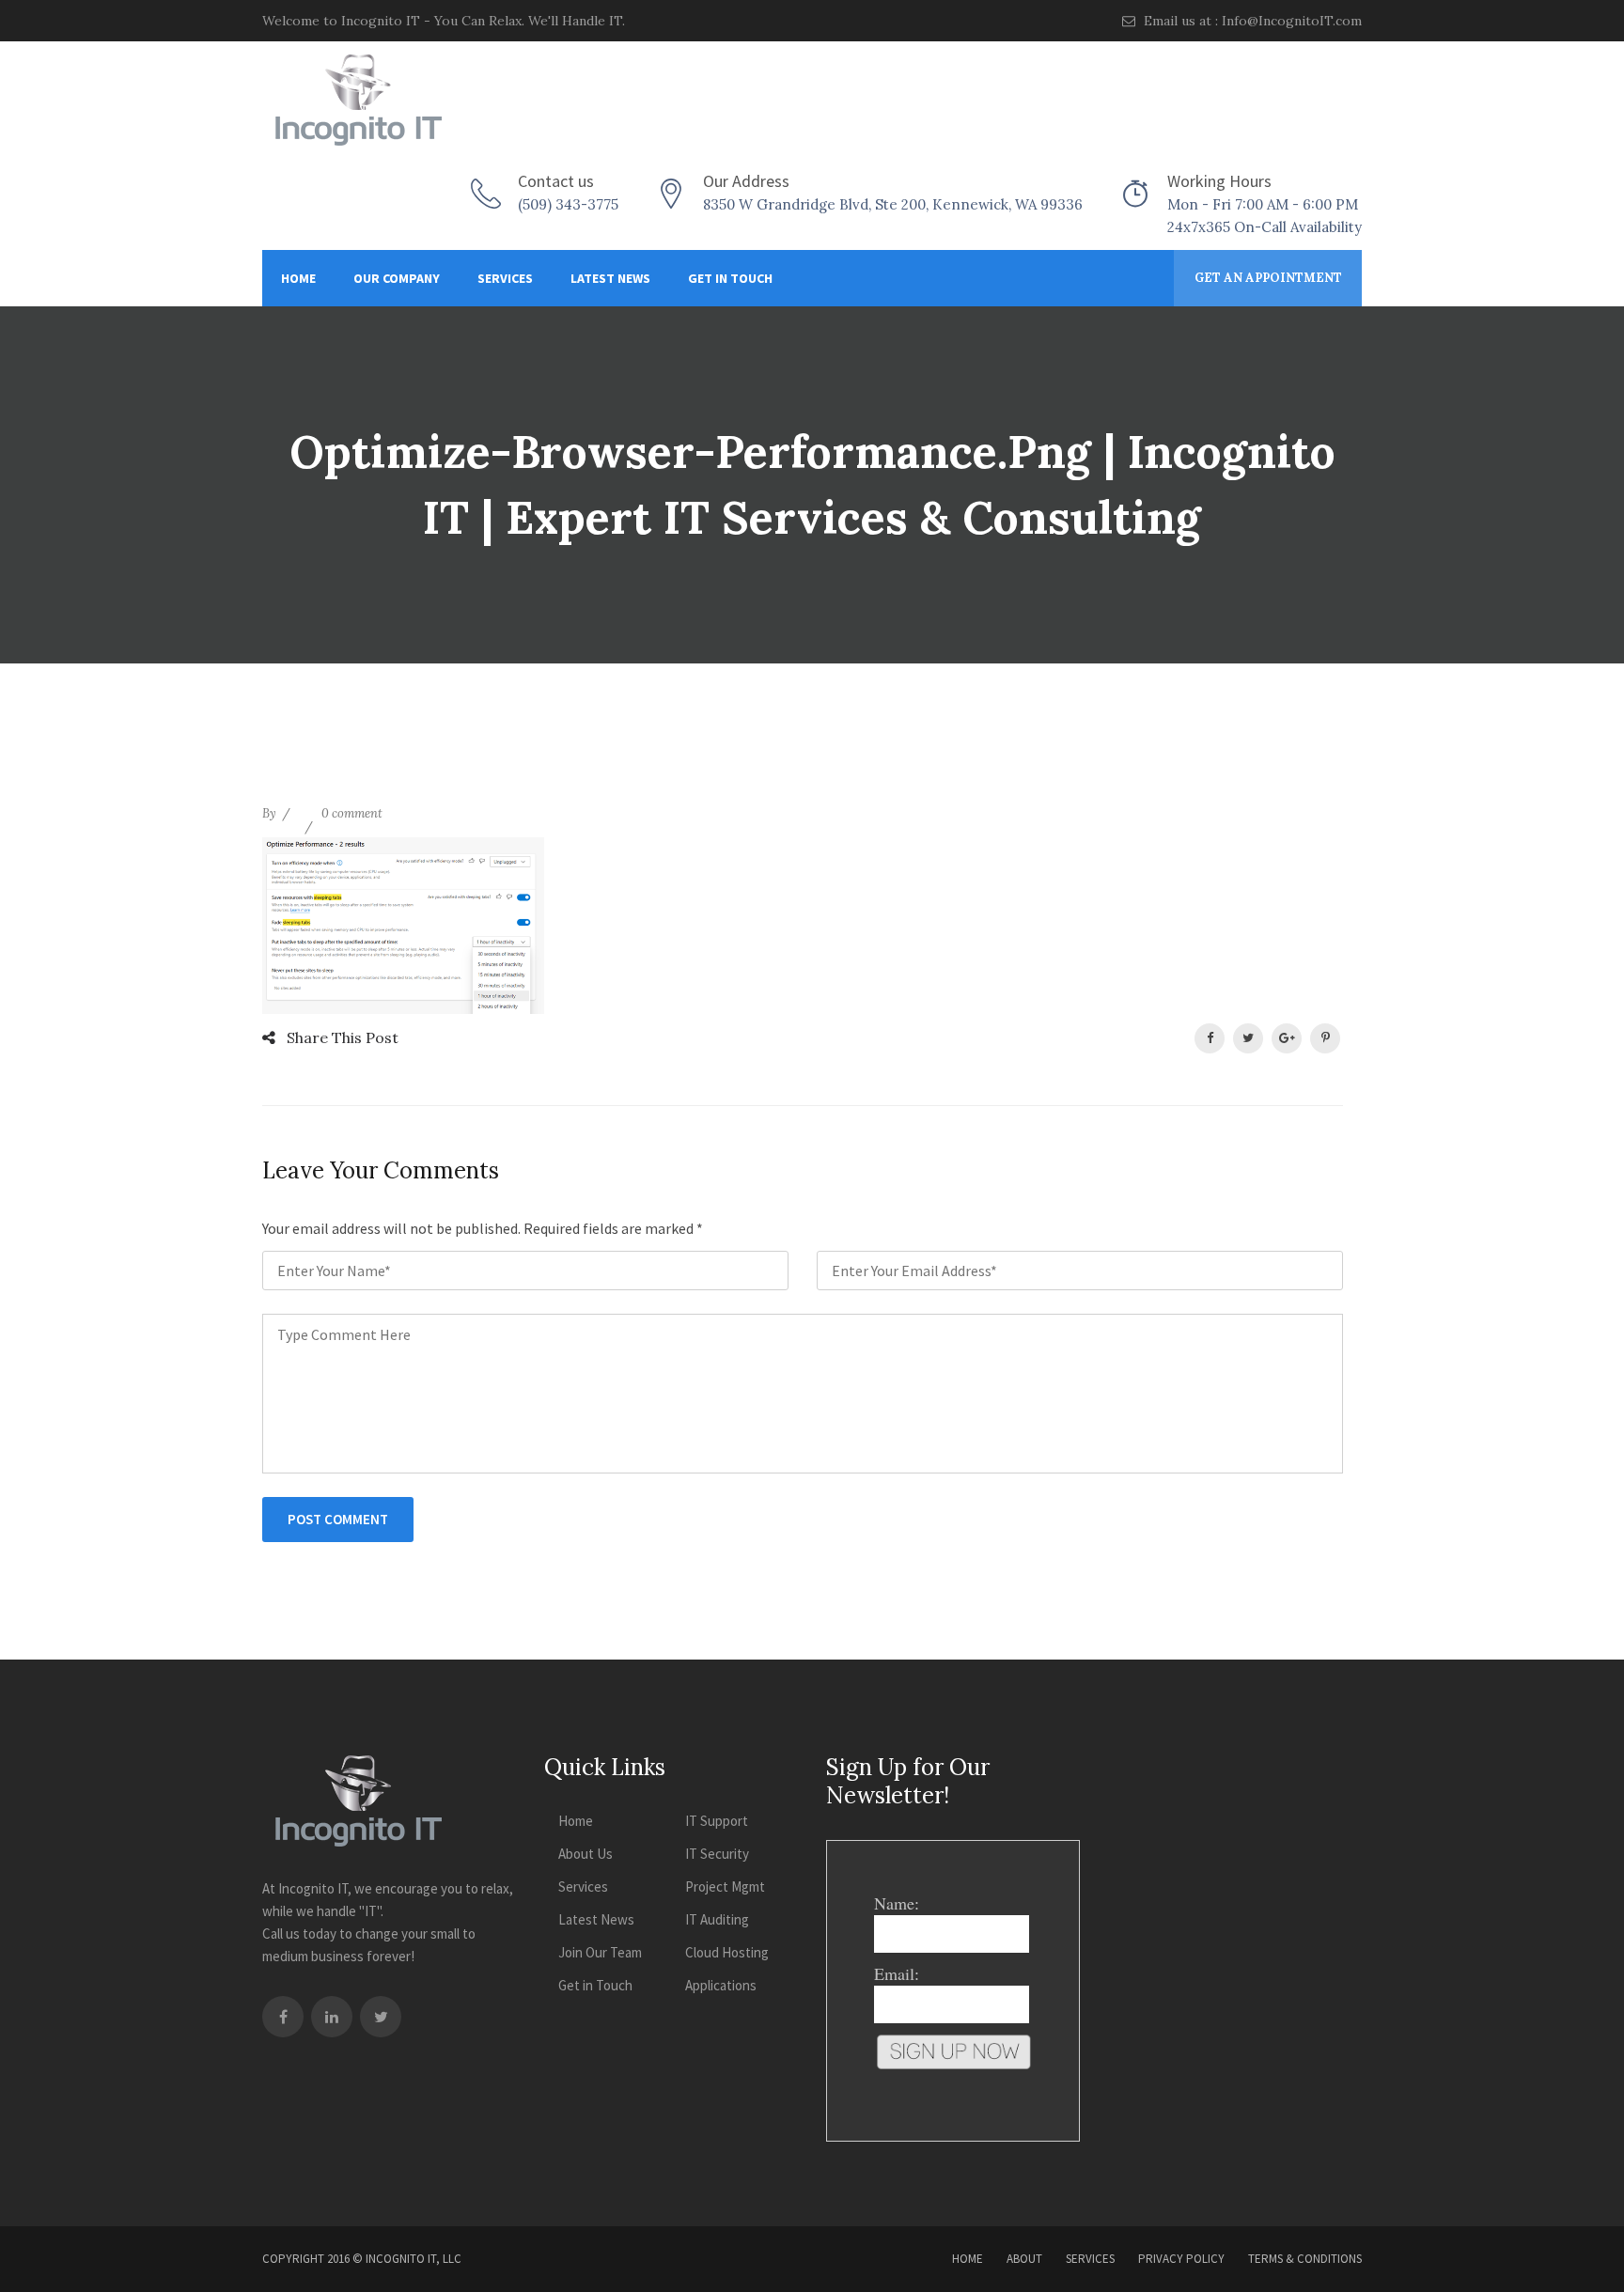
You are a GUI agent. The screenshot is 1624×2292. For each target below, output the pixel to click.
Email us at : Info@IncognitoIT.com (1251, 21)
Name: (897, 1903)
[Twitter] (381, 2017)
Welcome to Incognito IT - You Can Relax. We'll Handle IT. (444, 21)
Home (298, 278)
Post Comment (338, 1519)
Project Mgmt (725, 1887)
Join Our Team (600, 1952)
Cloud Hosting (727, 1952)
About (1024, 2259)
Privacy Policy (1181, 2259)
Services (505, 278)
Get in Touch (730, 278)
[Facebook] (283, 2017)
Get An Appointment (1268, 278)
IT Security (717, 1854)
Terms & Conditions (1305, 2259)
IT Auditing (717, 1919)
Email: (897, 1973)
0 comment (352, 813)
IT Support (717, 1821)
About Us (586, 1854)
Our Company (397, 278)
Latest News (610, 278)
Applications (721, 1985)
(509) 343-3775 (568, 204)
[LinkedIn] (332, 2017)
